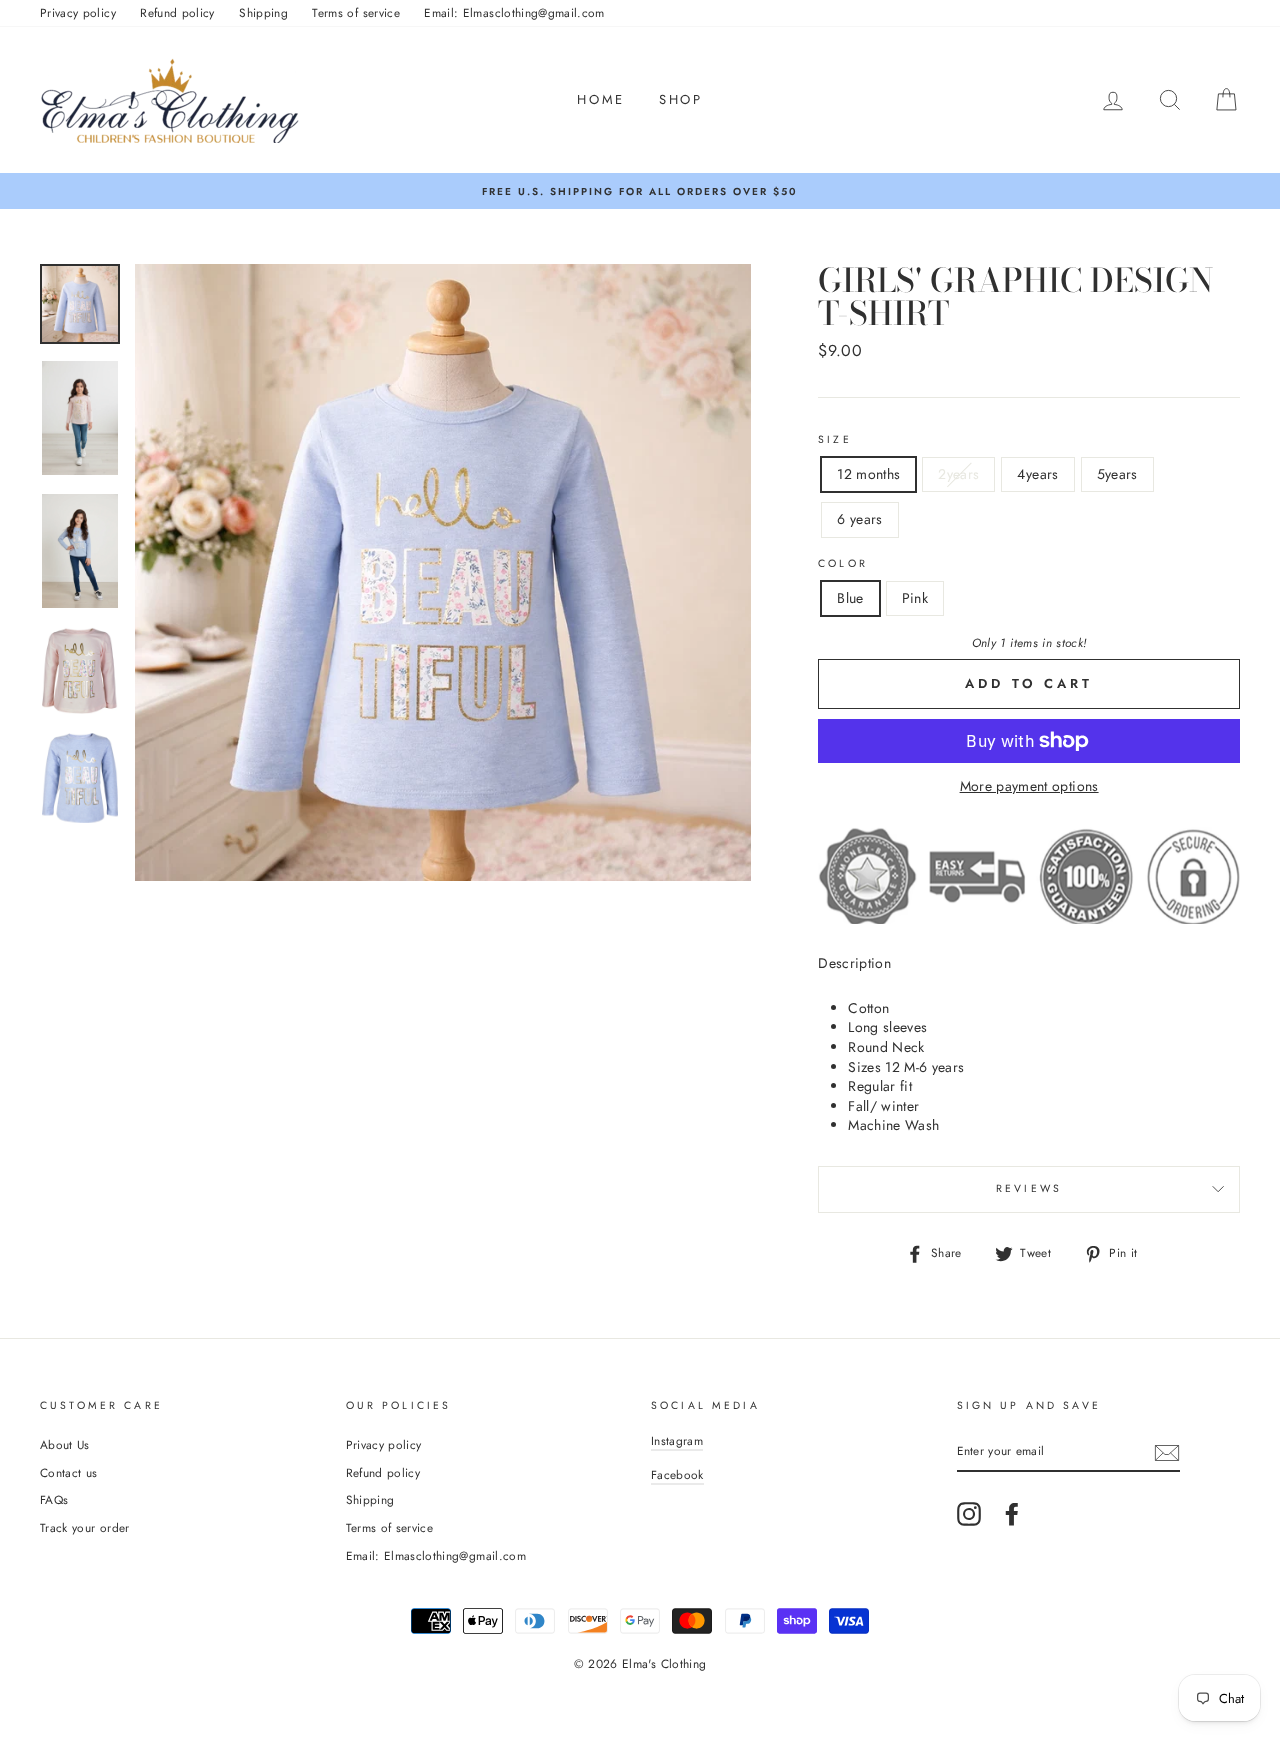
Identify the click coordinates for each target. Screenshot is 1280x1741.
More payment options (1029, 786)
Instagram (677, 1440)
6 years (859, 519)
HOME (600, 99)
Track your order (85, 1527)
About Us (65, 1444)
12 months (868, 474)
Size (835, 440)
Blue (850, 598)
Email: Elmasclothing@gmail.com (514, 12)
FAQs (54, 1499)
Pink (915, 598)
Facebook (677, 1474)
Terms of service (356, 12)
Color (843, 564)
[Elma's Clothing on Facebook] (1012, 1514)
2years (958, 474)
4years (1037, 474)
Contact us (69, 1472)
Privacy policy (78, 12)
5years (1117, 474)
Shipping (263, 12)
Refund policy (177, 12)
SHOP (680, 99)
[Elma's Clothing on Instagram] (969, 1514)
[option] (640, 191)
